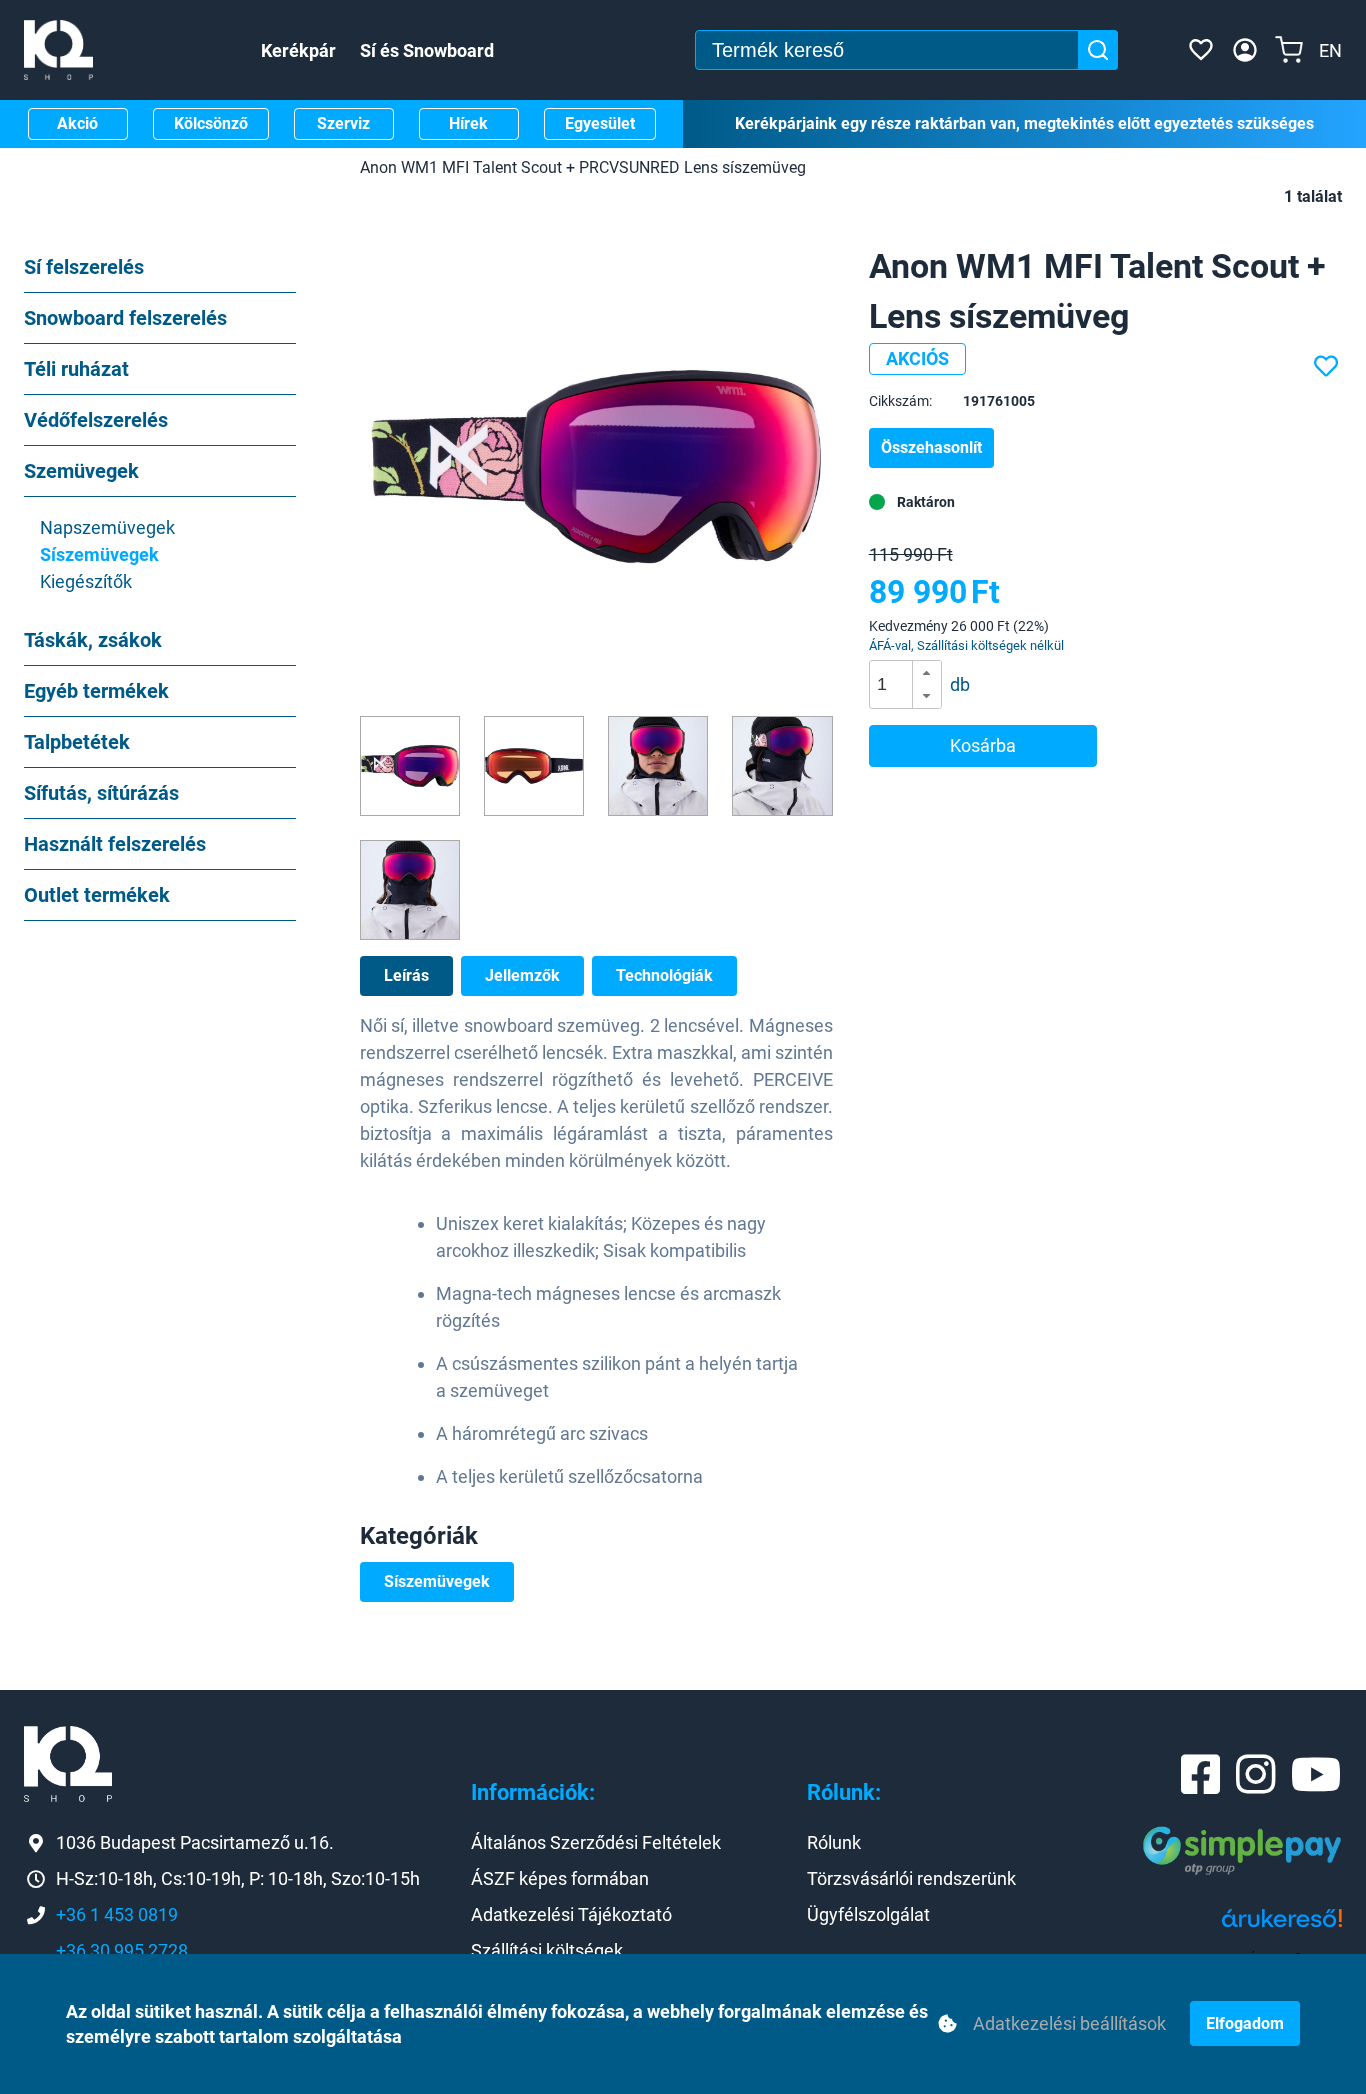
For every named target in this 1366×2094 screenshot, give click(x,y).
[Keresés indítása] (1098, 50)
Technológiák (664, 975)
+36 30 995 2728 (122, 1950)
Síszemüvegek (437, 1581)
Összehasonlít (931, 447)
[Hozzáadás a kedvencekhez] (1328, 367)
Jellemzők (522, 975)
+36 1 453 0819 (117, 1914)
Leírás (406, 975)
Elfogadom (1245, 2023)
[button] (926, 673)
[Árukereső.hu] (1282, 1925)
